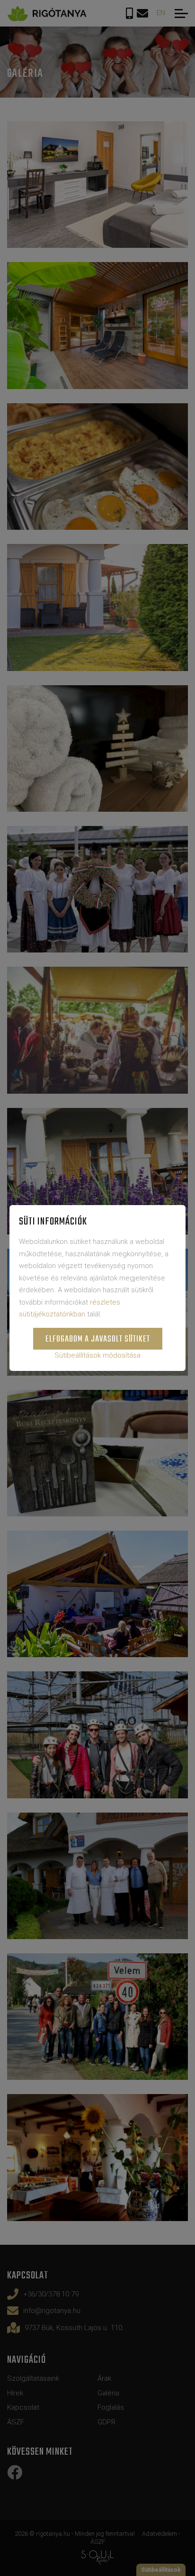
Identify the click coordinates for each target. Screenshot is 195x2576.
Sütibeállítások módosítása (97, 1355)
